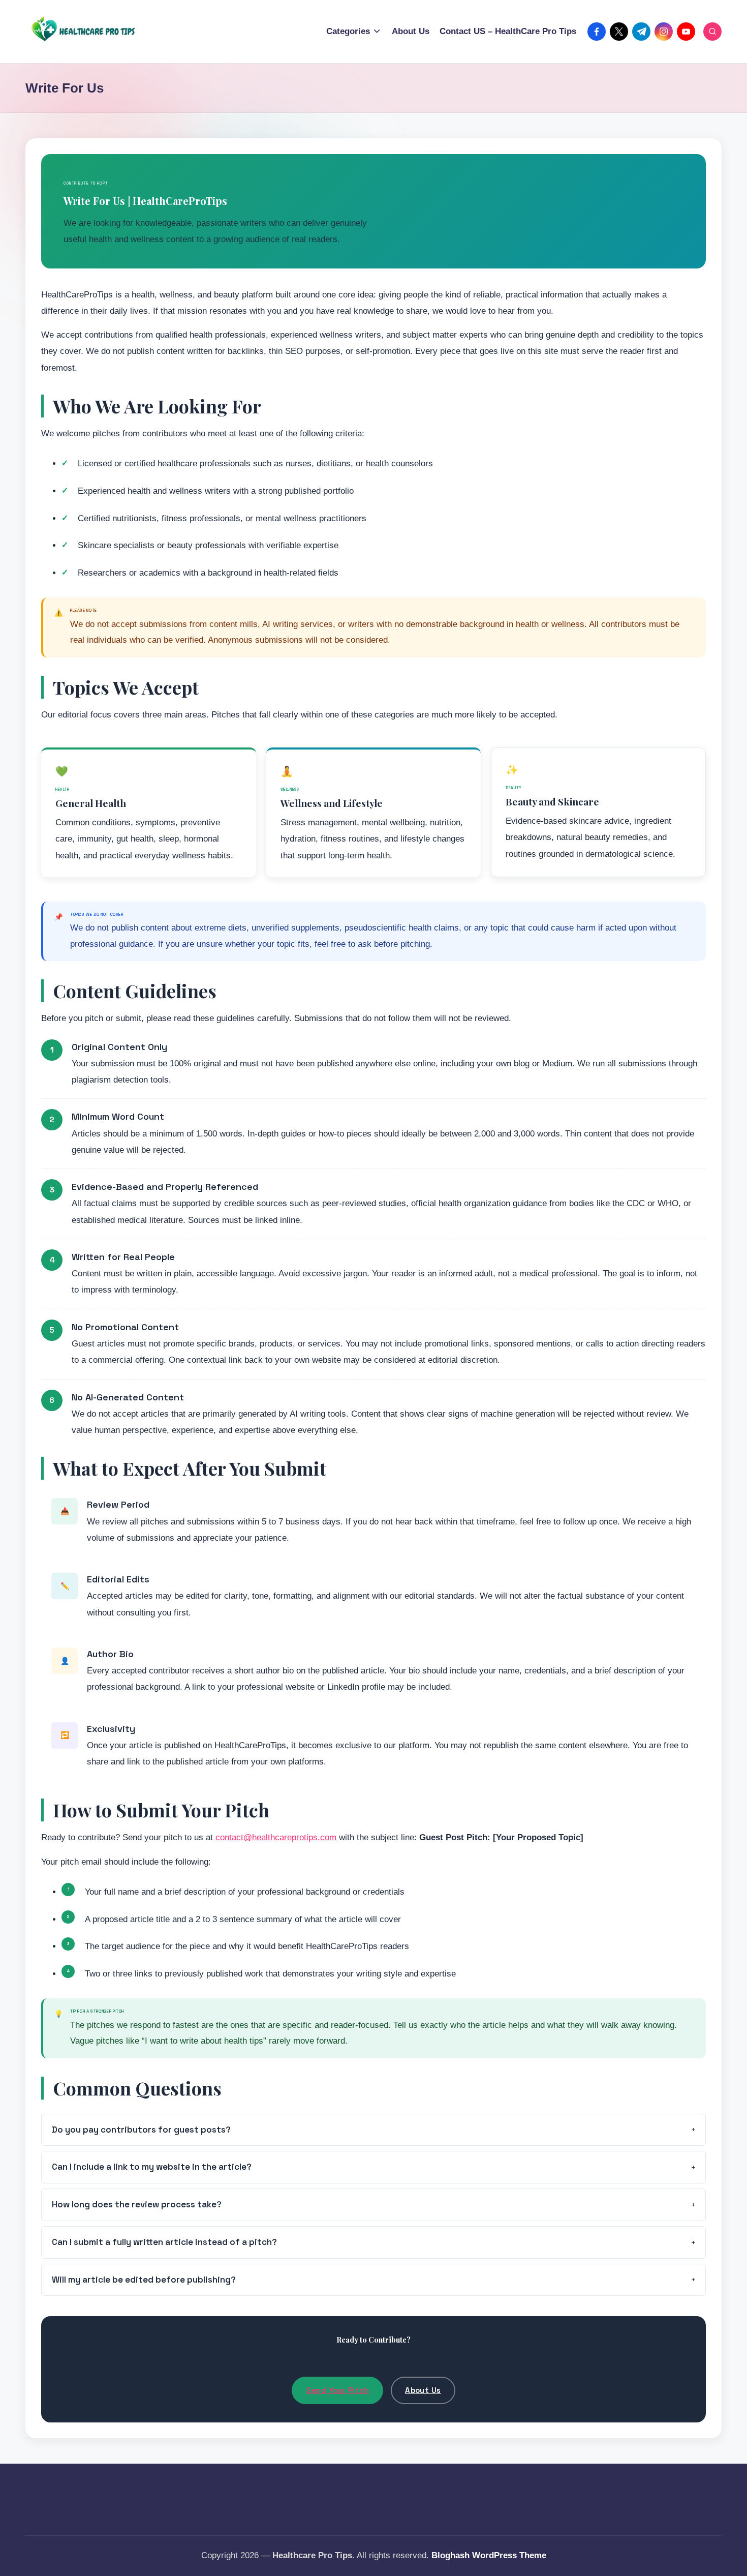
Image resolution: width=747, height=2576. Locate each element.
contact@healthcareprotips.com (276, 1837)
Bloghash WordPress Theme (489, 2555)
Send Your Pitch (337, 2390)
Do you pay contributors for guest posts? (141, 2130)
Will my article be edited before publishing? (144, 2280)
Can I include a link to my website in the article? (152, 2167)
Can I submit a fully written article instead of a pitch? (164, 2242)
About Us (423, 2390)
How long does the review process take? (137, 2204)
